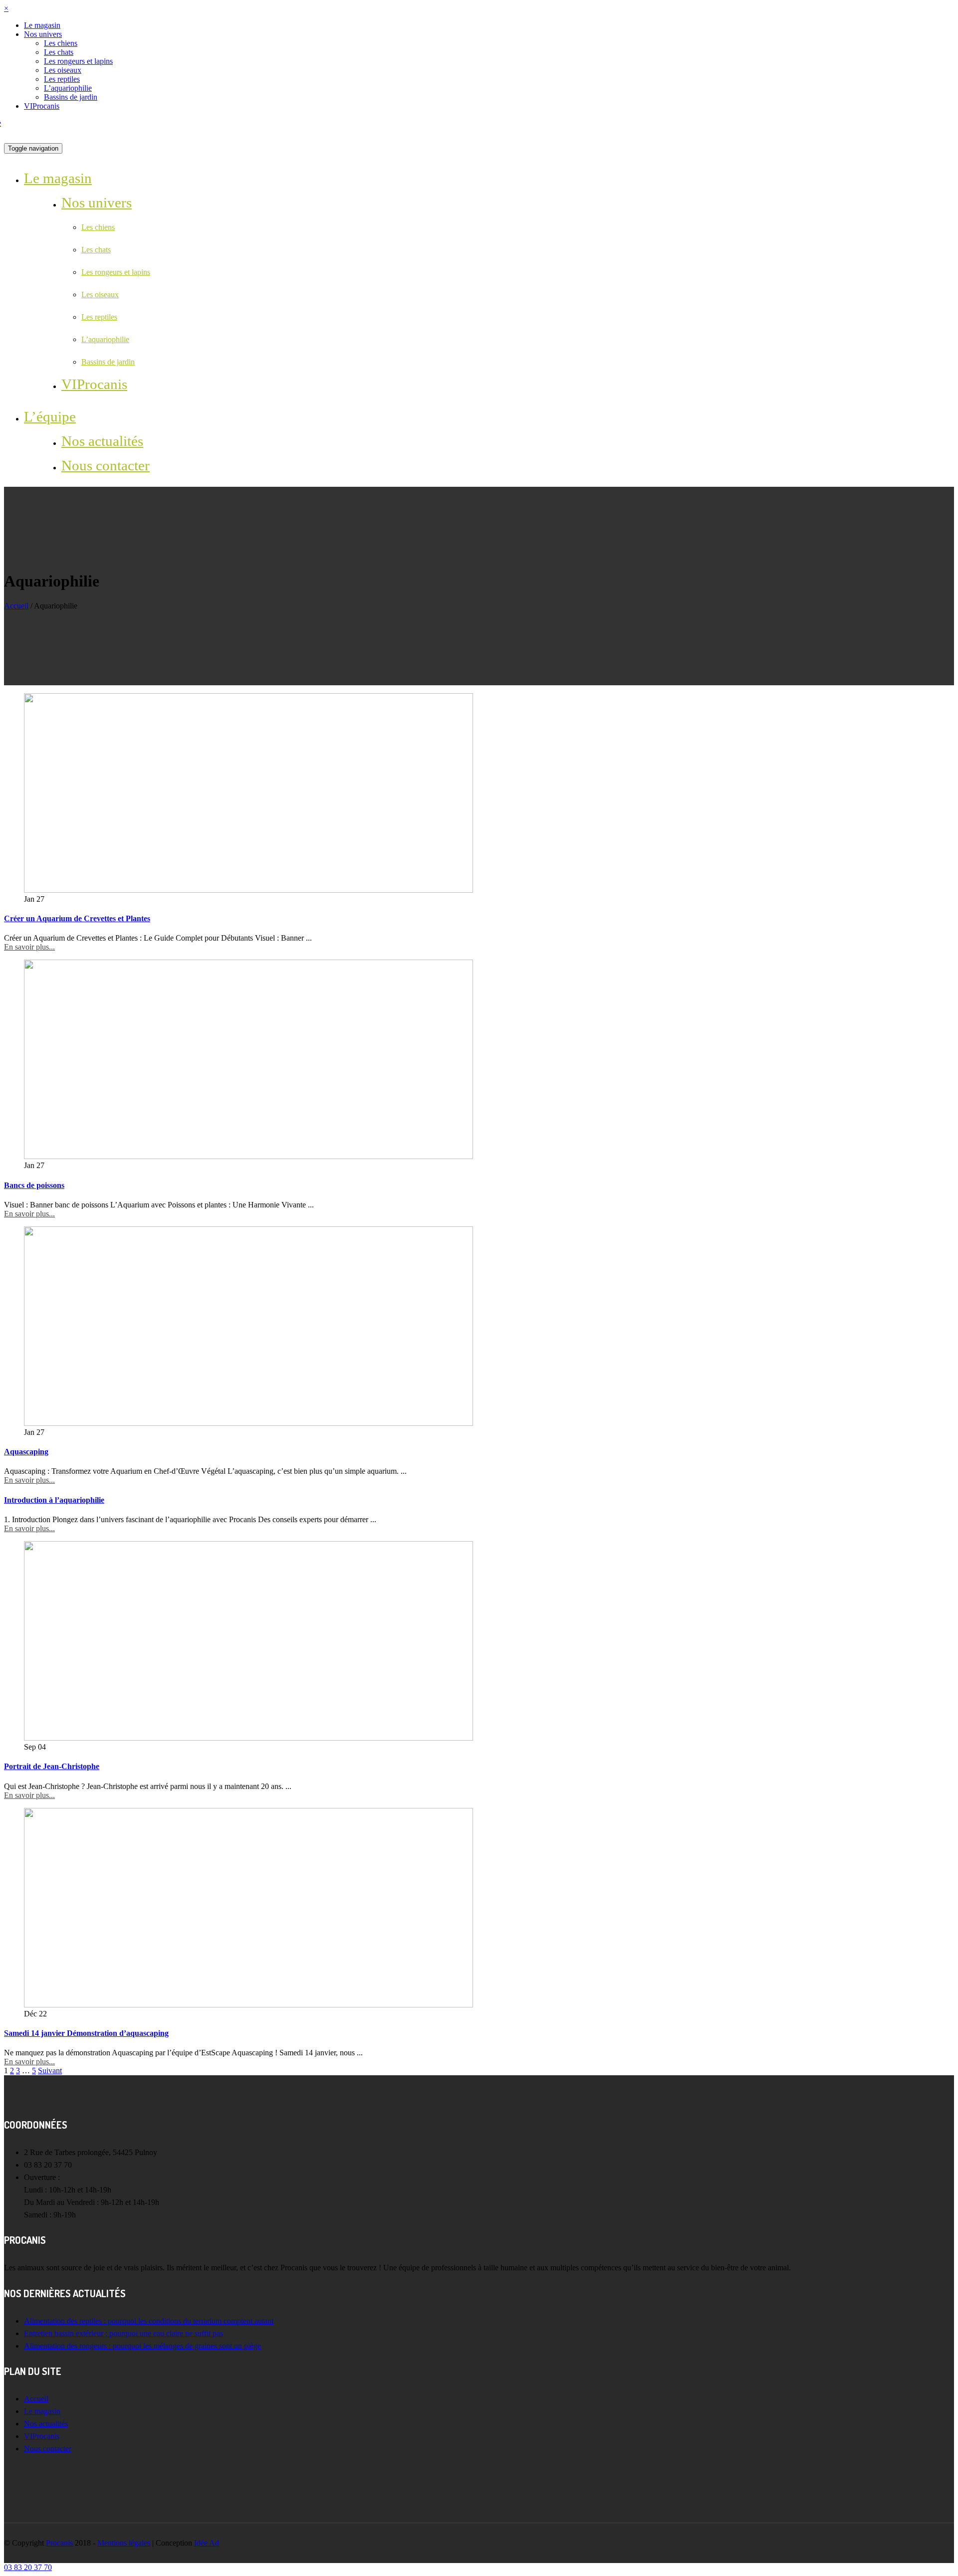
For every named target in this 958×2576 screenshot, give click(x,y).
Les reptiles (62, 79)
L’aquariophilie (68, 88)
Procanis (59, 2543)
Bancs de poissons (34, 1185)
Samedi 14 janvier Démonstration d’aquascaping (86, 2033)
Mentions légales (124, 2543)
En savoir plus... (29, 947)
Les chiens (61, 43)
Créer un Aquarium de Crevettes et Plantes (77, 918)
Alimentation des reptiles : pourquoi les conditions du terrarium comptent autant (149, 2321)
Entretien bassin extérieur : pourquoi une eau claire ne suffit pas (123, 2333)
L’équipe (50, 416)
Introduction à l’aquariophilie (54, 1500)
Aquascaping (26, 1452)
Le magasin (42, 25)
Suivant (50, 2071)
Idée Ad (207, 2543)
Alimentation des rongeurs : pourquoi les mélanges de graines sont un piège (142, 2346)
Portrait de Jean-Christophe (52, 1766)
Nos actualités (102, 441)
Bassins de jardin (71, 97)
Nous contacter (106, 465)
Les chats (59, 52)
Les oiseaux (63, 70)
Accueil (16, 606)
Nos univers (43, 34)
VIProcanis (42, 106)
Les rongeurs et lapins (78, 61)
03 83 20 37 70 (28, 2567)
